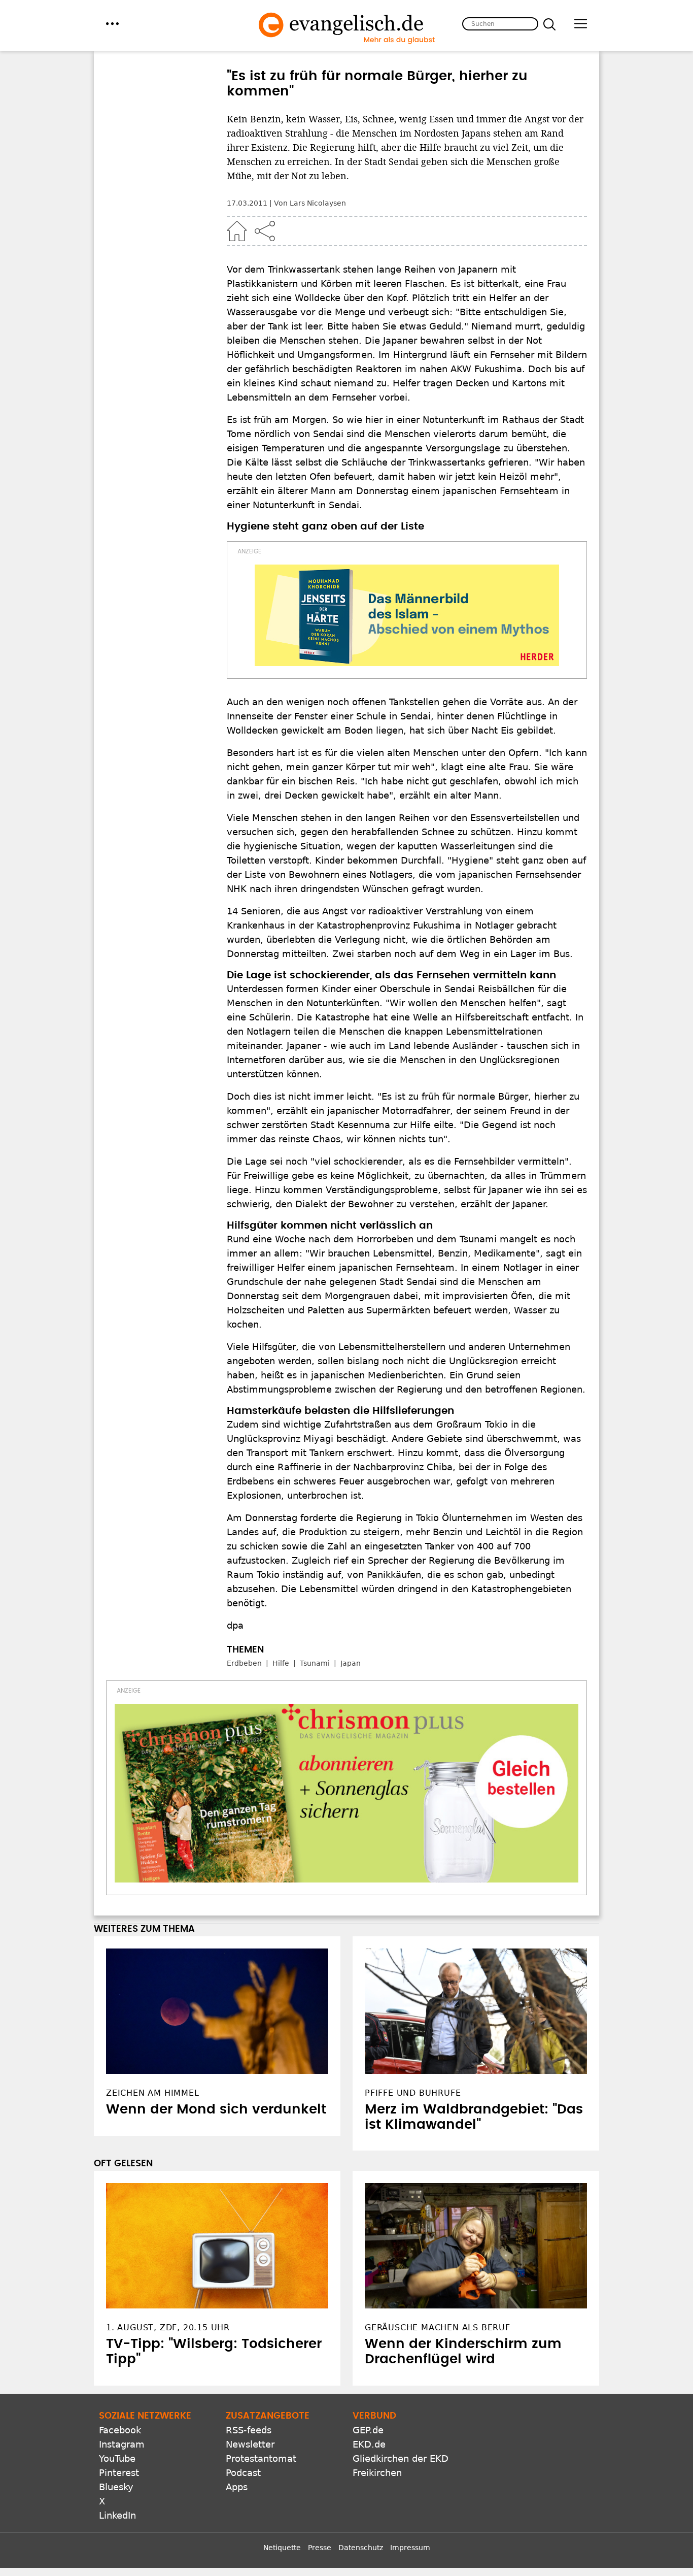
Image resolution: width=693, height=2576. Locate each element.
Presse (320, 2548)
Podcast (243, 2473)
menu (112, 24)
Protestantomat (261, 2458)
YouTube (117, 2458)
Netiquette (282, 2548)
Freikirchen (377, 2473)
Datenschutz (361, 2548)
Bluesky (116, 2487)
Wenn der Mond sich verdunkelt (216, 2109)
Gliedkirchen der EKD (401, 2458)
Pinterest (119, 2473)
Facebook (120, 2430)
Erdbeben (244, 1663)
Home (237, 231)
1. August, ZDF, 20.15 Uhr (168, 2327)
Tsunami (315, 1663)
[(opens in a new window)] (407, 615)
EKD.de (369, 2444)
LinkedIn (117, 2515)
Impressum (410, 2548)
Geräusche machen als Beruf (438, 2327)
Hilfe (281, 1663)
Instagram (122, 2444)
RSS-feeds (249, 2430)
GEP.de (368, 2430)
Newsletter (250, 2444)
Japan (351, 1663)
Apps (237, 2487)
